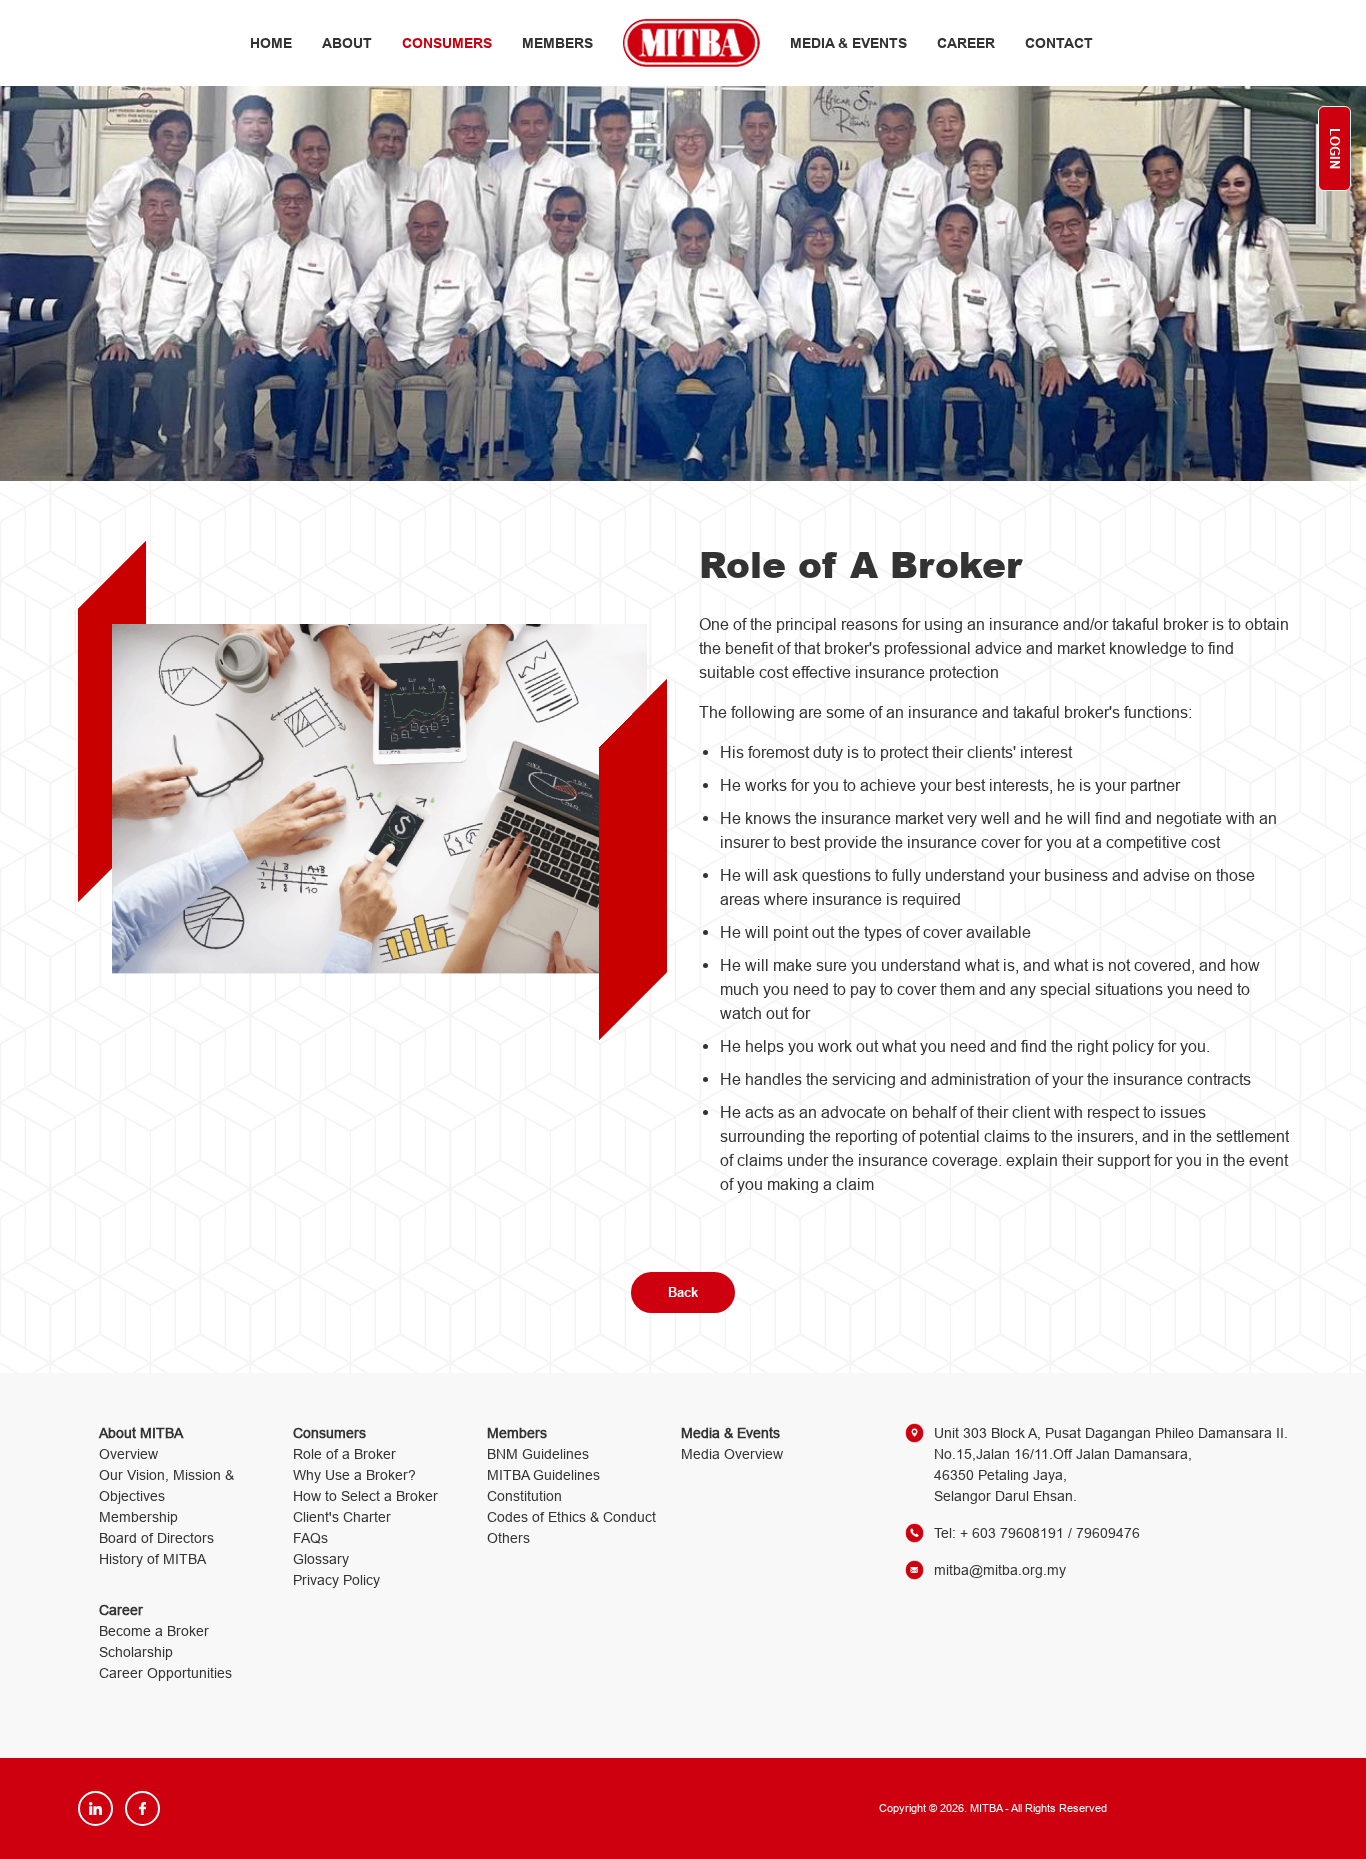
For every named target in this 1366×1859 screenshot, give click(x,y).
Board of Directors (156, 1538)
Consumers (447, 43)
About (347, 43)
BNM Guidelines (538, 1454)
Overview (128, 1454)
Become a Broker (154, 1631)
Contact (1059, 43)
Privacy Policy (336, 1580)
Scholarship (136, 1652)
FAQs (310, 1538)
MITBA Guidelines (543, 1475)
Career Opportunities (165, 1673)
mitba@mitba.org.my (1000, 1570)
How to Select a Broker (365, 1496)
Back (683, 1292)
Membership (138, 1517)
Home (271, 43)
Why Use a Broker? (354, 1475)
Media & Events (848, 43)
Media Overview (732, 1454)
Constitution (524, 1496)
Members (557, 43)
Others (508, 1538)
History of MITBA (152, 1559)
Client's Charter (342, 1517)
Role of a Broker (344, 1454)
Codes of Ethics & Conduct (571, 1517)
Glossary (321, 1559)
